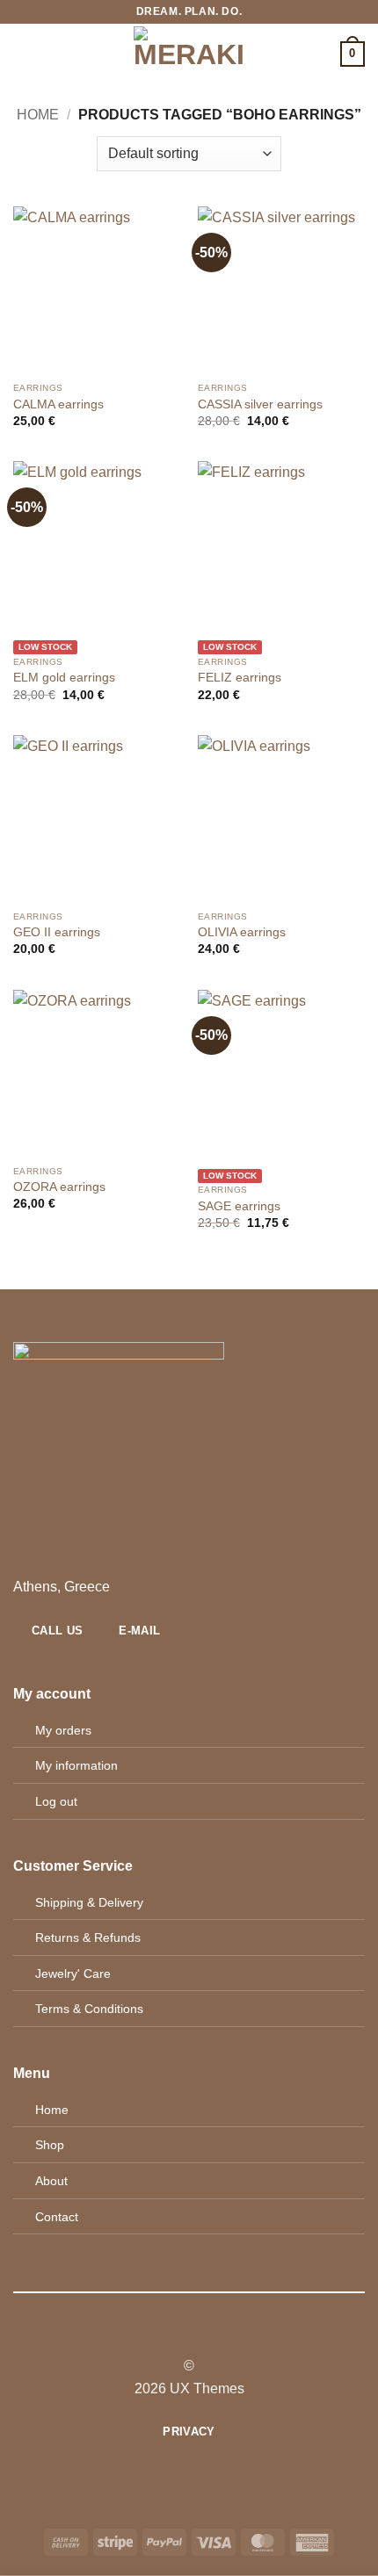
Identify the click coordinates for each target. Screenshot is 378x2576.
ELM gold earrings (64, 678)
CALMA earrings (58, 404)
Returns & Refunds (88, 1937)
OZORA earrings (59, 1187)
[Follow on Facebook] (167, 2334)
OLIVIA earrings (242, 932)
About (51, 2181)
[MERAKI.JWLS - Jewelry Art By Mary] (189, 54)
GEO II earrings (57, 932)
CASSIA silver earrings (260, 404)
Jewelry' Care (73, 1973)
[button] (24, 54)
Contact (57, 2217)
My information (76, 1765)
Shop (50, 2145)
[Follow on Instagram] (189, 2334)
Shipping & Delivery (89, 1902)
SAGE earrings (239, 1206)
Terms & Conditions (89, 2009)
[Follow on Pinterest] (210, 2334)
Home (38, 115)
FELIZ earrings (240, 678)
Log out (56, 1801)
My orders (63, 1730)
